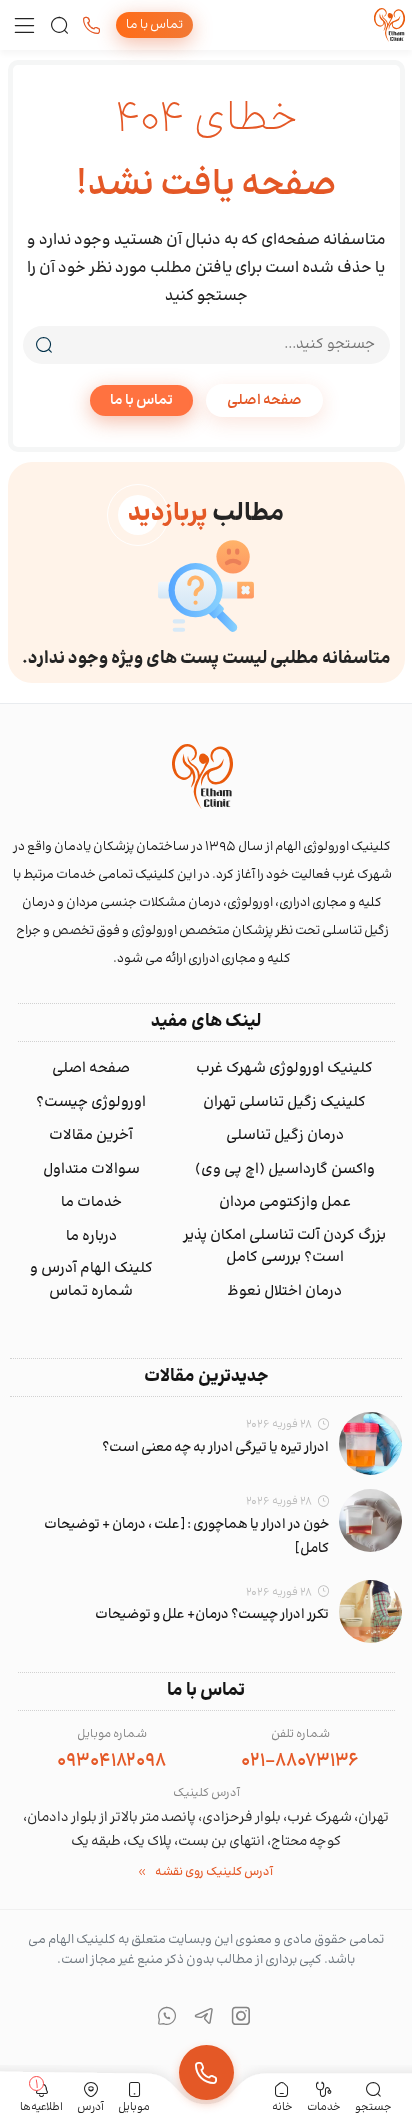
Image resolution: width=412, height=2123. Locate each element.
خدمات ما (91, 1203)
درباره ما (91, 1237)
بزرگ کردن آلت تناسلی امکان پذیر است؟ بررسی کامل (284, 1247)
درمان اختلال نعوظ (284, 1292)
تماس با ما (141, 400)
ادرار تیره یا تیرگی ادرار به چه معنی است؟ (215, 1448)
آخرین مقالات (91, 1136)
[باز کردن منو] (25, 25)
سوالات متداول (91, 1170)
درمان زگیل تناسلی (285, 1136)
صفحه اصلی (264, 400)
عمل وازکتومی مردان (285, 1203)
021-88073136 (300, 1761)
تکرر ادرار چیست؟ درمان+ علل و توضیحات (212, 1615)
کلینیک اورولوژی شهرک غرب (284, 1069)
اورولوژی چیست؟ (91, 1103)
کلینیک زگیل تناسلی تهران (284, 1103)
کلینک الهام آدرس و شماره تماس (91, 1280)
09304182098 (111, 1761)
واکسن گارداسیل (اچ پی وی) (285, 1170)
